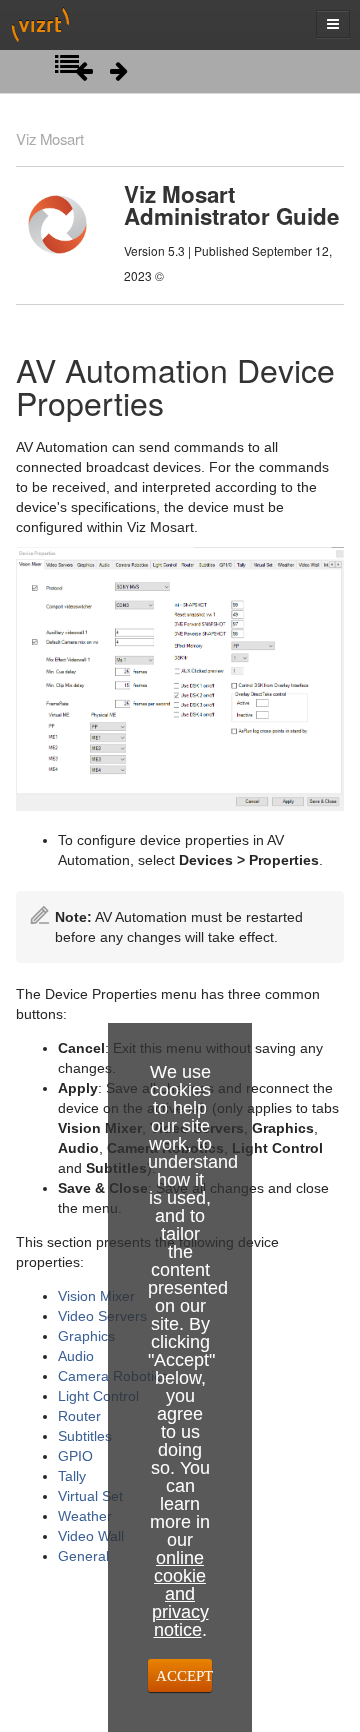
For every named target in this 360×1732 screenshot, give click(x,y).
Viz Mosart (50, 138)
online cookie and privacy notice (180, 1594)
